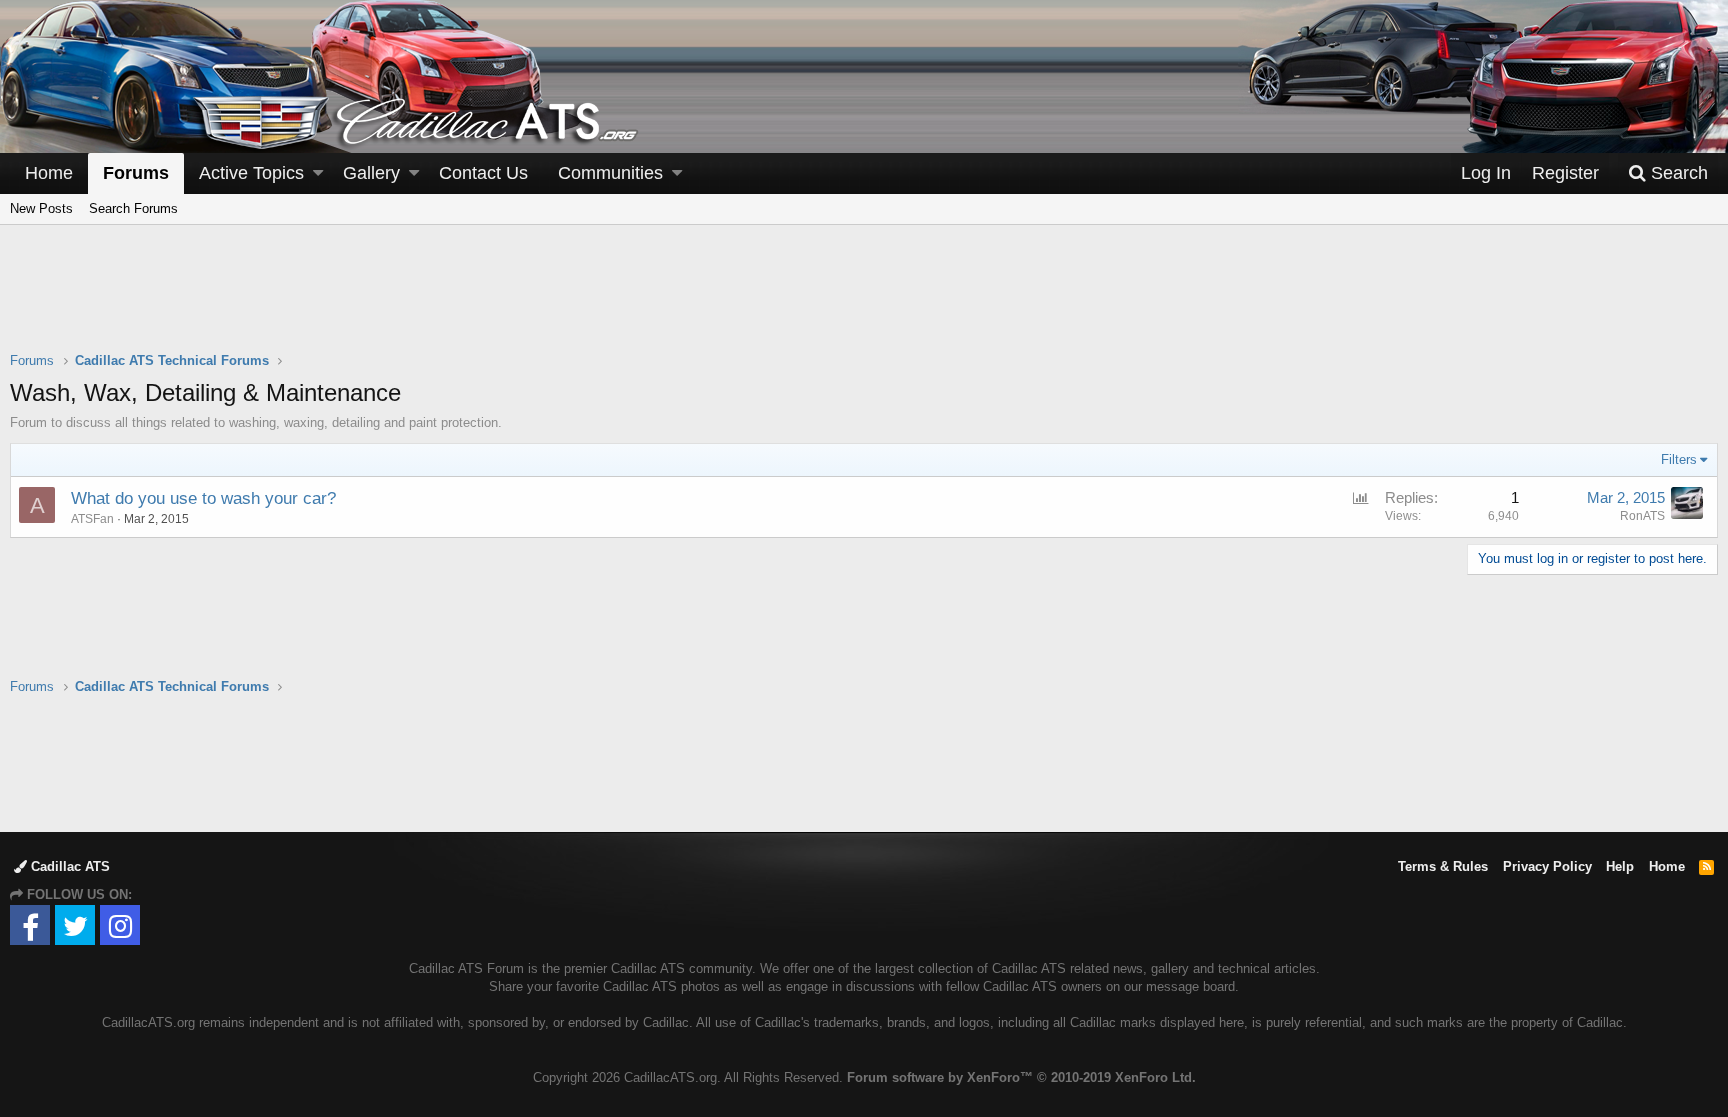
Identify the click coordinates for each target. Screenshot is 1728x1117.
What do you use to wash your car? (203, 498)
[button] (318, 173)
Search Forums (133, 208)
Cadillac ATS (68, 866)
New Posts (41, 208)
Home (49, 173)
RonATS (1642, 516)
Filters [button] (1679, 459)
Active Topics (251, 173)
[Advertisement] (864, 301)
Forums (136, 173)
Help (1620, 866)
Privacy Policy (1547, 866)
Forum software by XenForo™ (1021, 1077)
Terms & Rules (1443, 866)
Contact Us (483, 173)
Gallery (371, 173)
